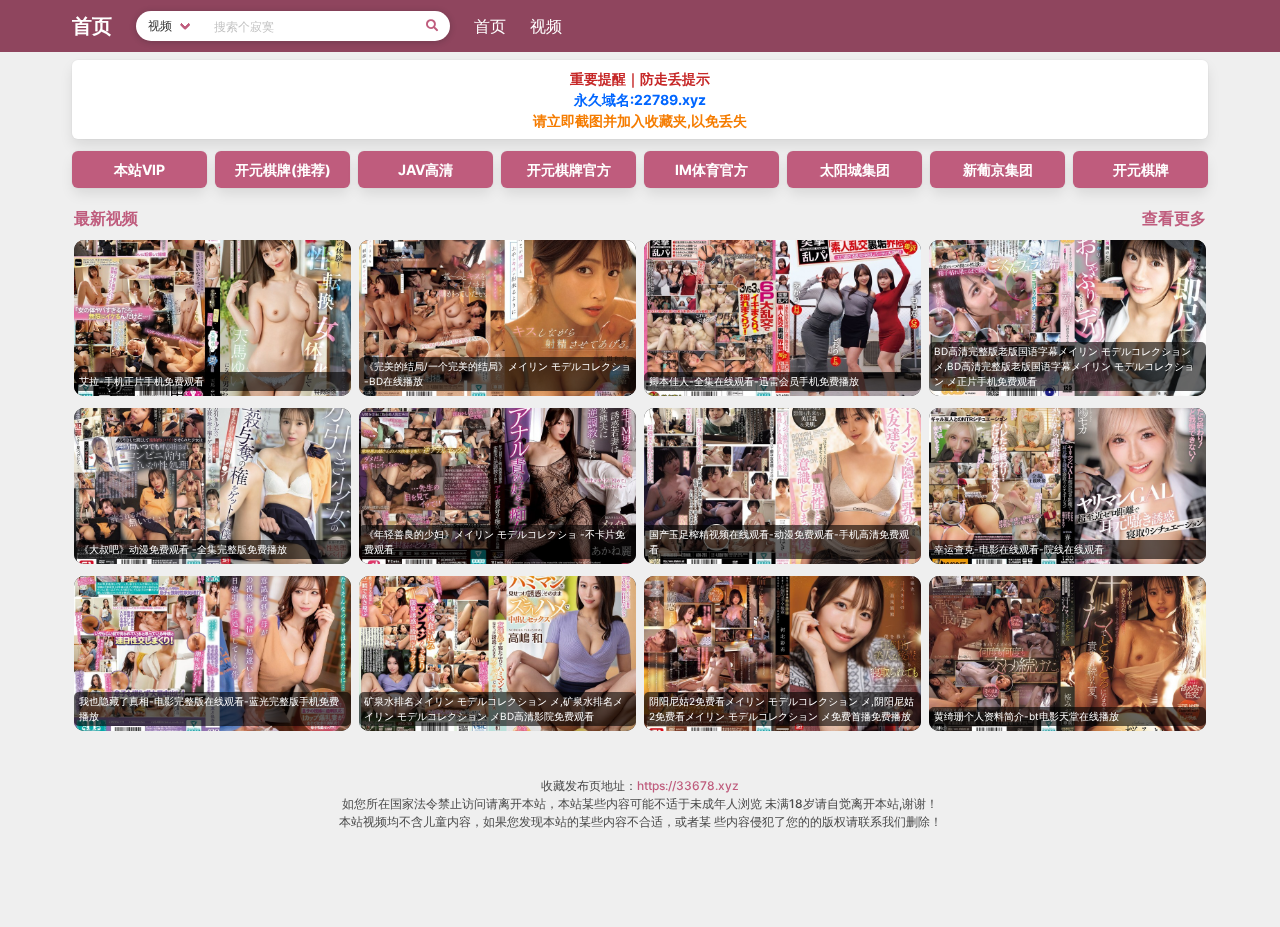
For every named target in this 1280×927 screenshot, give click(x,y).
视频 (546, 26)
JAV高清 (425, 169)
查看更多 (1174, 218)
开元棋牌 (1141, 169)
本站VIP (139, 169)
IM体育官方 (711, 169)
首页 (490, 26)
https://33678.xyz (688, 785)
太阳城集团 (855, 169)
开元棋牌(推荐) (283, 169)
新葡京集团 (998, 169)
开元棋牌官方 (569, 169)
